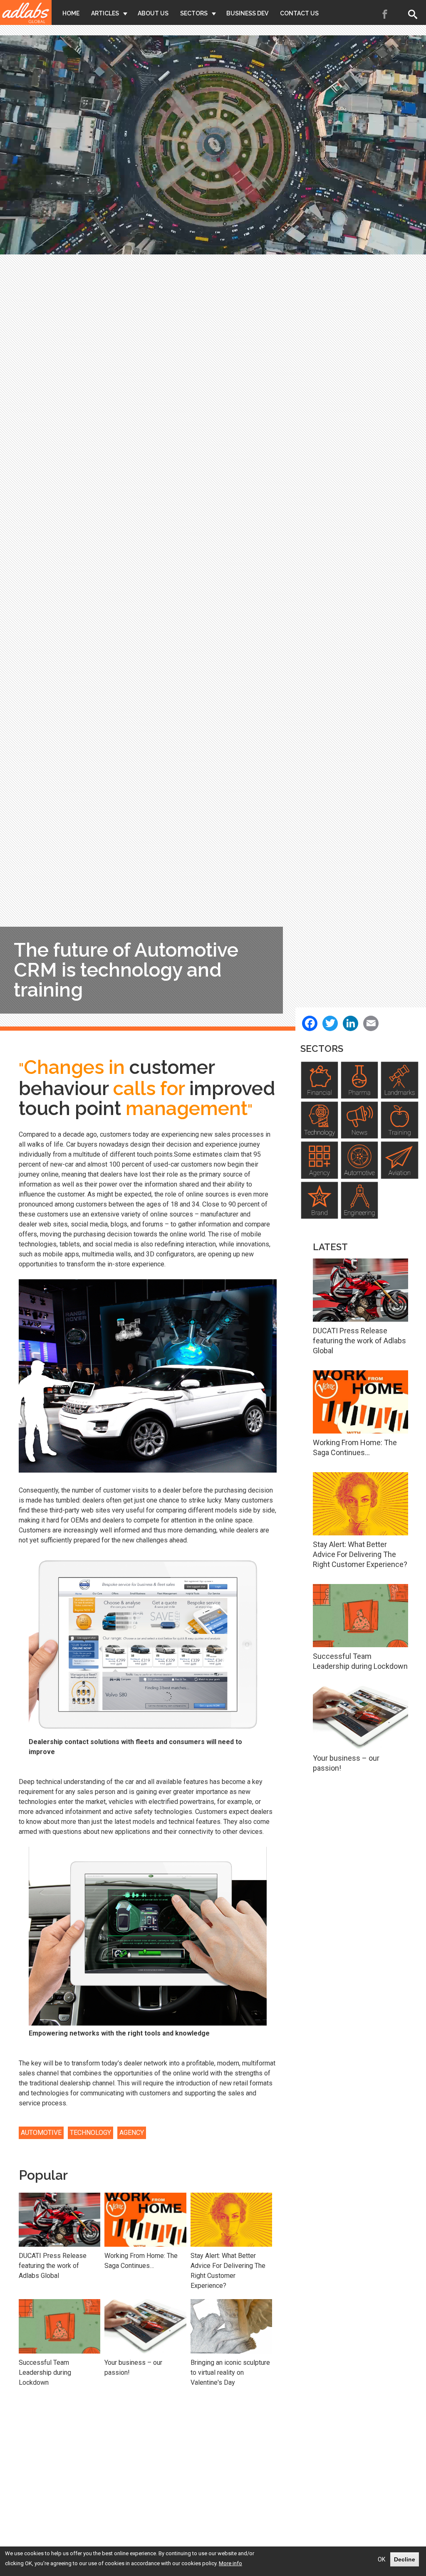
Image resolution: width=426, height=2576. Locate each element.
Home (71, 13)
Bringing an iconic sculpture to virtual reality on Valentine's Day (230, 2372)
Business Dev (247, 13)
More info (230, 2563)
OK (381, 2559)
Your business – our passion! (133, 2368)
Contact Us (299, 13)
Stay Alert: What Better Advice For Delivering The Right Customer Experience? (228, 2271)
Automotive (41, 2133)
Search (414, 14)
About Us (153, 13)
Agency (132, 2133)
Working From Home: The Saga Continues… (141, 2261)
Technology (90, 2133)
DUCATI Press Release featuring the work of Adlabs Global (53, 2266)
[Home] (26, 12)
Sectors (194, 13)
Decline (405, 2559)
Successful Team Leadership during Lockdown (45, 2372)
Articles (105, 13)
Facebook (385, 14)
